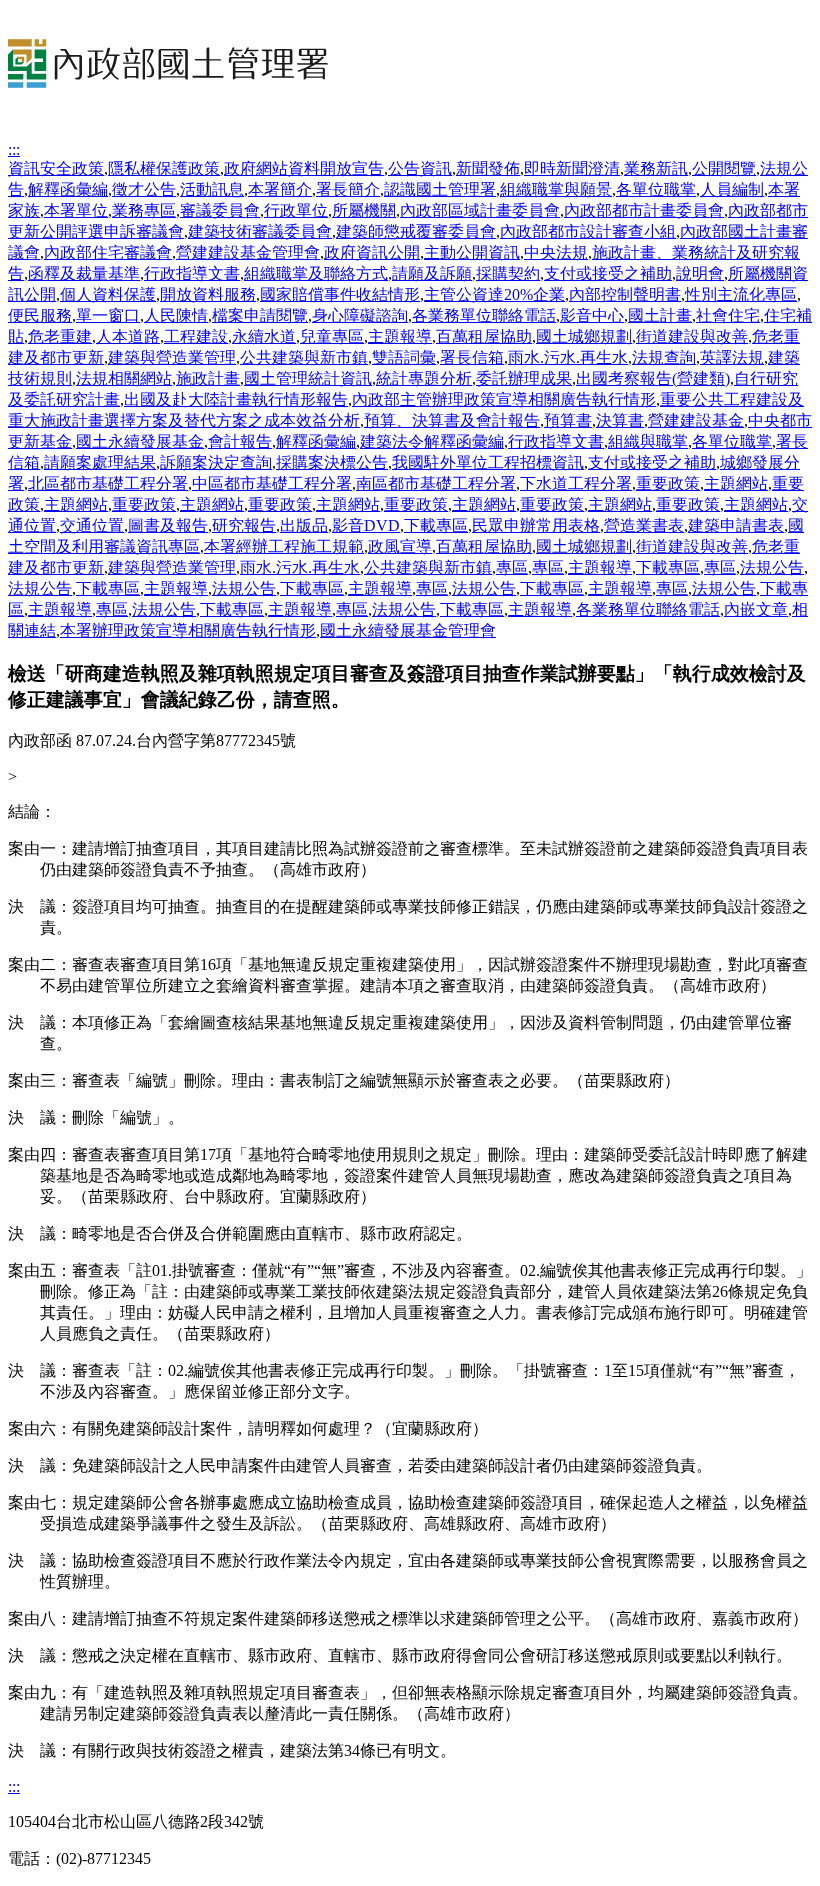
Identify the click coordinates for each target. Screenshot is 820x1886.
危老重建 (60, 336)
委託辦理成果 (524, 378)
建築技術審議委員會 (260, 231)
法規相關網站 (124, 378)
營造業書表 (644, 525)
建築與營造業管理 (172, 357)
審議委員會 (220, 210)
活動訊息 (212, 189)
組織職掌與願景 (556, 189)
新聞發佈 (488, 168)
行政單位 (296, 210)
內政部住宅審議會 (108, 252)
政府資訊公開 (372, 252)
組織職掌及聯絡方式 (316, 273)
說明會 (700, 273)
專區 (512, 567)
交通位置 (92, 525)
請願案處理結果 (100, 462)
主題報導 (400, 336)
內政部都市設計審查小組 (588, 231)
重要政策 (668, 483)
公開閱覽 (724, 168)
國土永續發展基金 (140, 441)
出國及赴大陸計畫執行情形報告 (236, 399)
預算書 (568, 420)
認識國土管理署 (440, 189)
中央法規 (556, 252)
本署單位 (76, 210)
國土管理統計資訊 (308, 378)
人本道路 (128, 336)
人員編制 (732, 189)
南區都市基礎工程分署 (436, 483)
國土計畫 (660, 315)
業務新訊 (656, 168)
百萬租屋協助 (484, 336)
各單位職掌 (656, 189)
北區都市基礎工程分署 (108, 483)
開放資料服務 (208, 294)
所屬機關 (364, 210)
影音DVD (366, 525)
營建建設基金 (696, 420)
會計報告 (240, 441)
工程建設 (196, 336)
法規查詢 (664, 357)
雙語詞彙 (404, 357)
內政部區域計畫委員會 (480, 210)
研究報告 (244, 525)
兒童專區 (332, 336)
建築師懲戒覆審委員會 (416, 231)
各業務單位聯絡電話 (484, 315)
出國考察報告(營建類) (653, 378)
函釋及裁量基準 (84, 273)
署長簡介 (348, 189)
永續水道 (264, 336)
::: (14, 149)
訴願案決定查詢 (216, 462)
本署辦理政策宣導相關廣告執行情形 (188, 630)
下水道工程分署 (576, 483)
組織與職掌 (648, 441)
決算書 (620, 420)
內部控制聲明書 (625, 294)
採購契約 (508, 273)
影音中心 (592, 315)
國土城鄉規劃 (584, 336)
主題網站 (736, 483)
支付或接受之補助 (608, 273)
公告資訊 (420, 168)
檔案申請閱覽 (260, 315)
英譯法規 (732, 357)
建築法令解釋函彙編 (432, 441)
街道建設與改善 (692, 336)
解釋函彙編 (68, 189)
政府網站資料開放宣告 (304, 168)
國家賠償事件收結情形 (340, 294)
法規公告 (772, 567)
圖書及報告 (168, 525)
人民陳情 (176, 315)
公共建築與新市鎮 (304, 357)
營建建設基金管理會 (248, 252)
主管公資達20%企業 (494, 294)
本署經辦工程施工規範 (284, 546)
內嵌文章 (756, 609)
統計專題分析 (424, 378)
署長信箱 (472, 357)
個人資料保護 (108, 294)
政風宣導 (400, 546)
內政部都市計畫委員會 (644, 210)
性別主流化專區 (741, 294)
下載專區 (436, 525)
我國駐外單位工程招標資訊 (488, 462)
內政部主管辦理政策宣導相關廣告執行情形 (504, 399)
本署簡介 (280, 189)
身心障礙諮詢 (360, 315)
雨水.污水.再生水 (568, 357)
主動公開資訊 (472, 252)
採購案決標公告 (332, 462)
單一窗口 (108, 315)
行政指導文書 (192, 273)
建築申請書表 (736, 525)
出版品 (304, 525)
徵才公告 (144, 189)
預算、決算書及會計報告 (452, 420)
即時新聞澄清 (572, 168)
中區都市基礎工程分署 (272, 483)
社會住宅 (728, 315)
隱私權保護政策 (164, 168)
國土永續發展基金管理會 (408, 630)
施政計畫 (208, 378)
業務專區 (144, 210)
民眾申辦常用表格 (536, 525)
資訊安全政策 (56, 168)
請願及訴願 (432, 273)
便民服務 (40, 315)
